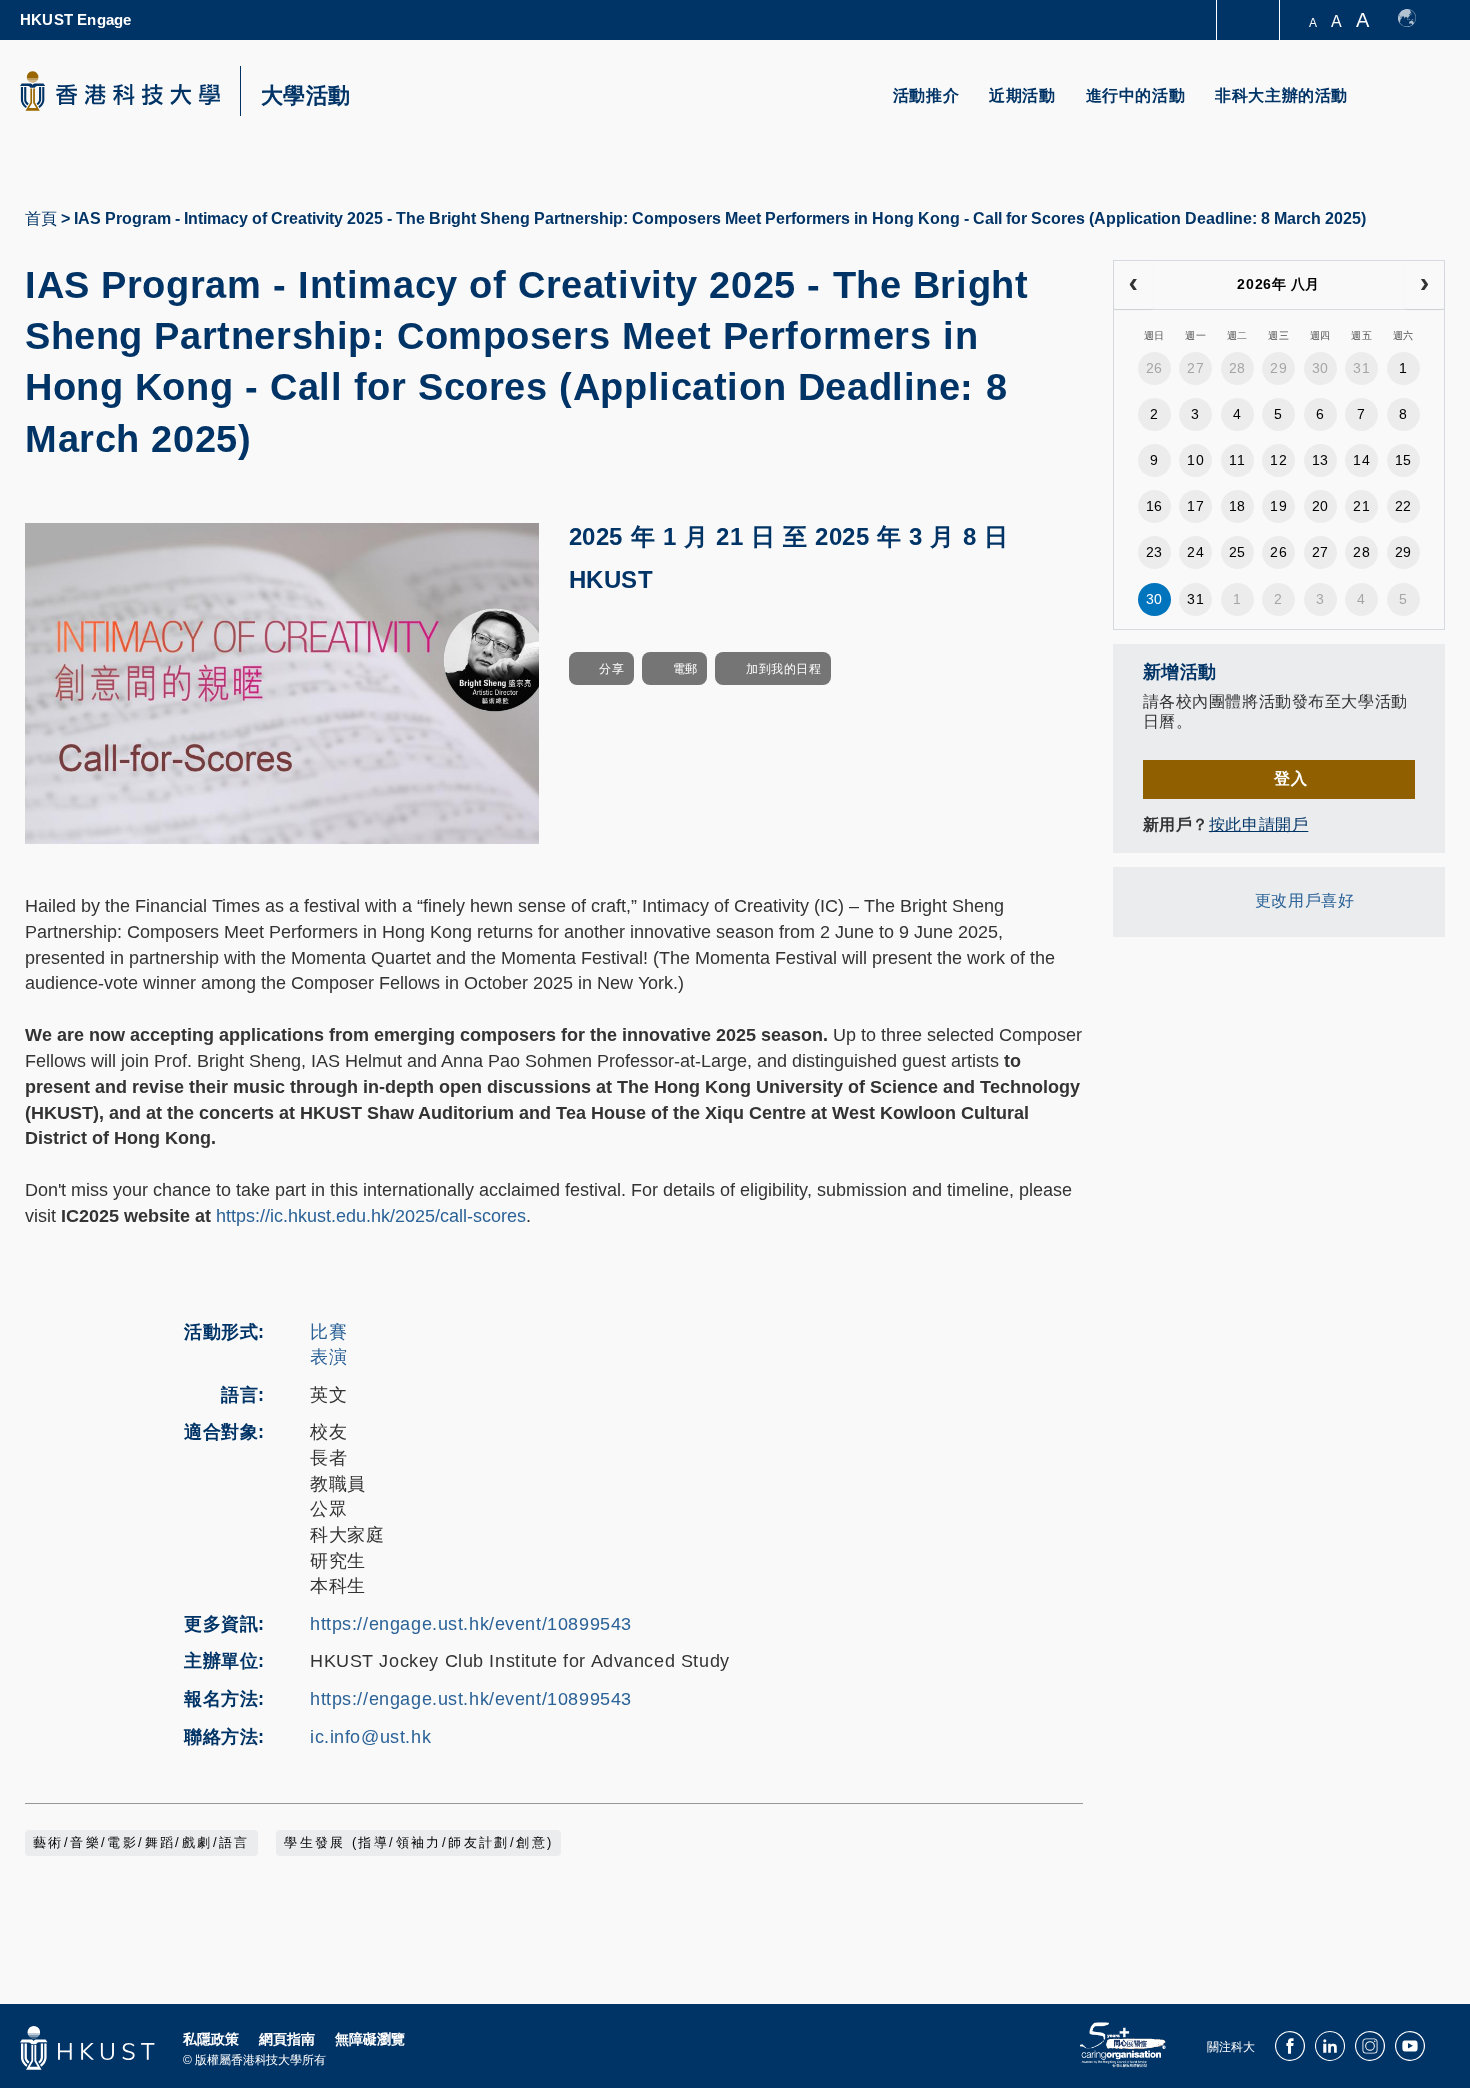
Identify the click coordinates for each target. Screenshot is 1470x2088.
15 (1403, 460)
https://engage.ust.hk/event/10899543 (471, 1624)
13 (1320, 460)
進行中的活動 (1136, 95)
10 (1195, 460)
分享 (611, 669)
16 (1154, 506)
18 (1237, 506)
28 (1237, 368)
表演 (328, 1357)
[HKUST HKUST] (120, 91)
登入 (1290, 778)
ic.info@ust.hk (370, 1737)
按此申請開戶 (1258, 824)
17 (1195, 506)
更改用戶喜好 (1304, 900)
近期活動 (1022, 95)
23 (1154, 552)
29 (1278, 368)
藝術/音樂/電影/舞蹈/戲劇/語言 (141, 1843)
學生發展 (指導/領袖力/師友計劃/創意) (418, 1843)
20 (1320, 506)
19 (1278, 506)
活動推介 (926, 95)
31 (1361, 368)
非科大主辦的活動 (1281, 95)
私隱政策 (211, 2039)
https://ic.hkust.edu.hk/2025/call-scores (371, 1216)
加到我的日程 (783, 669)
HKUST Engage (75, 19)
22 (1403, 506)
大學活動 (306, 96)
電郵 (685, 669)
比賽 (328, 1332)
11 (1237, 460)
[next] (1424, 285)
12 (1278, 460)
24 (1195, 552)
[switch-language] (1416, 20)
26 (1154, 368)
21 (1361, 506)
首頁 (41, 218)
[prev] (1133, 285)
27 (1195, 368)
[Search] (1416, 107)
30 (1320, 368)
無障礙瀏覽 (370, 2039)
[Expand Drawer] (1249, 20)
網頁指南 (287, 2039)
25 (1237, 552)
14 (1361, 460)
